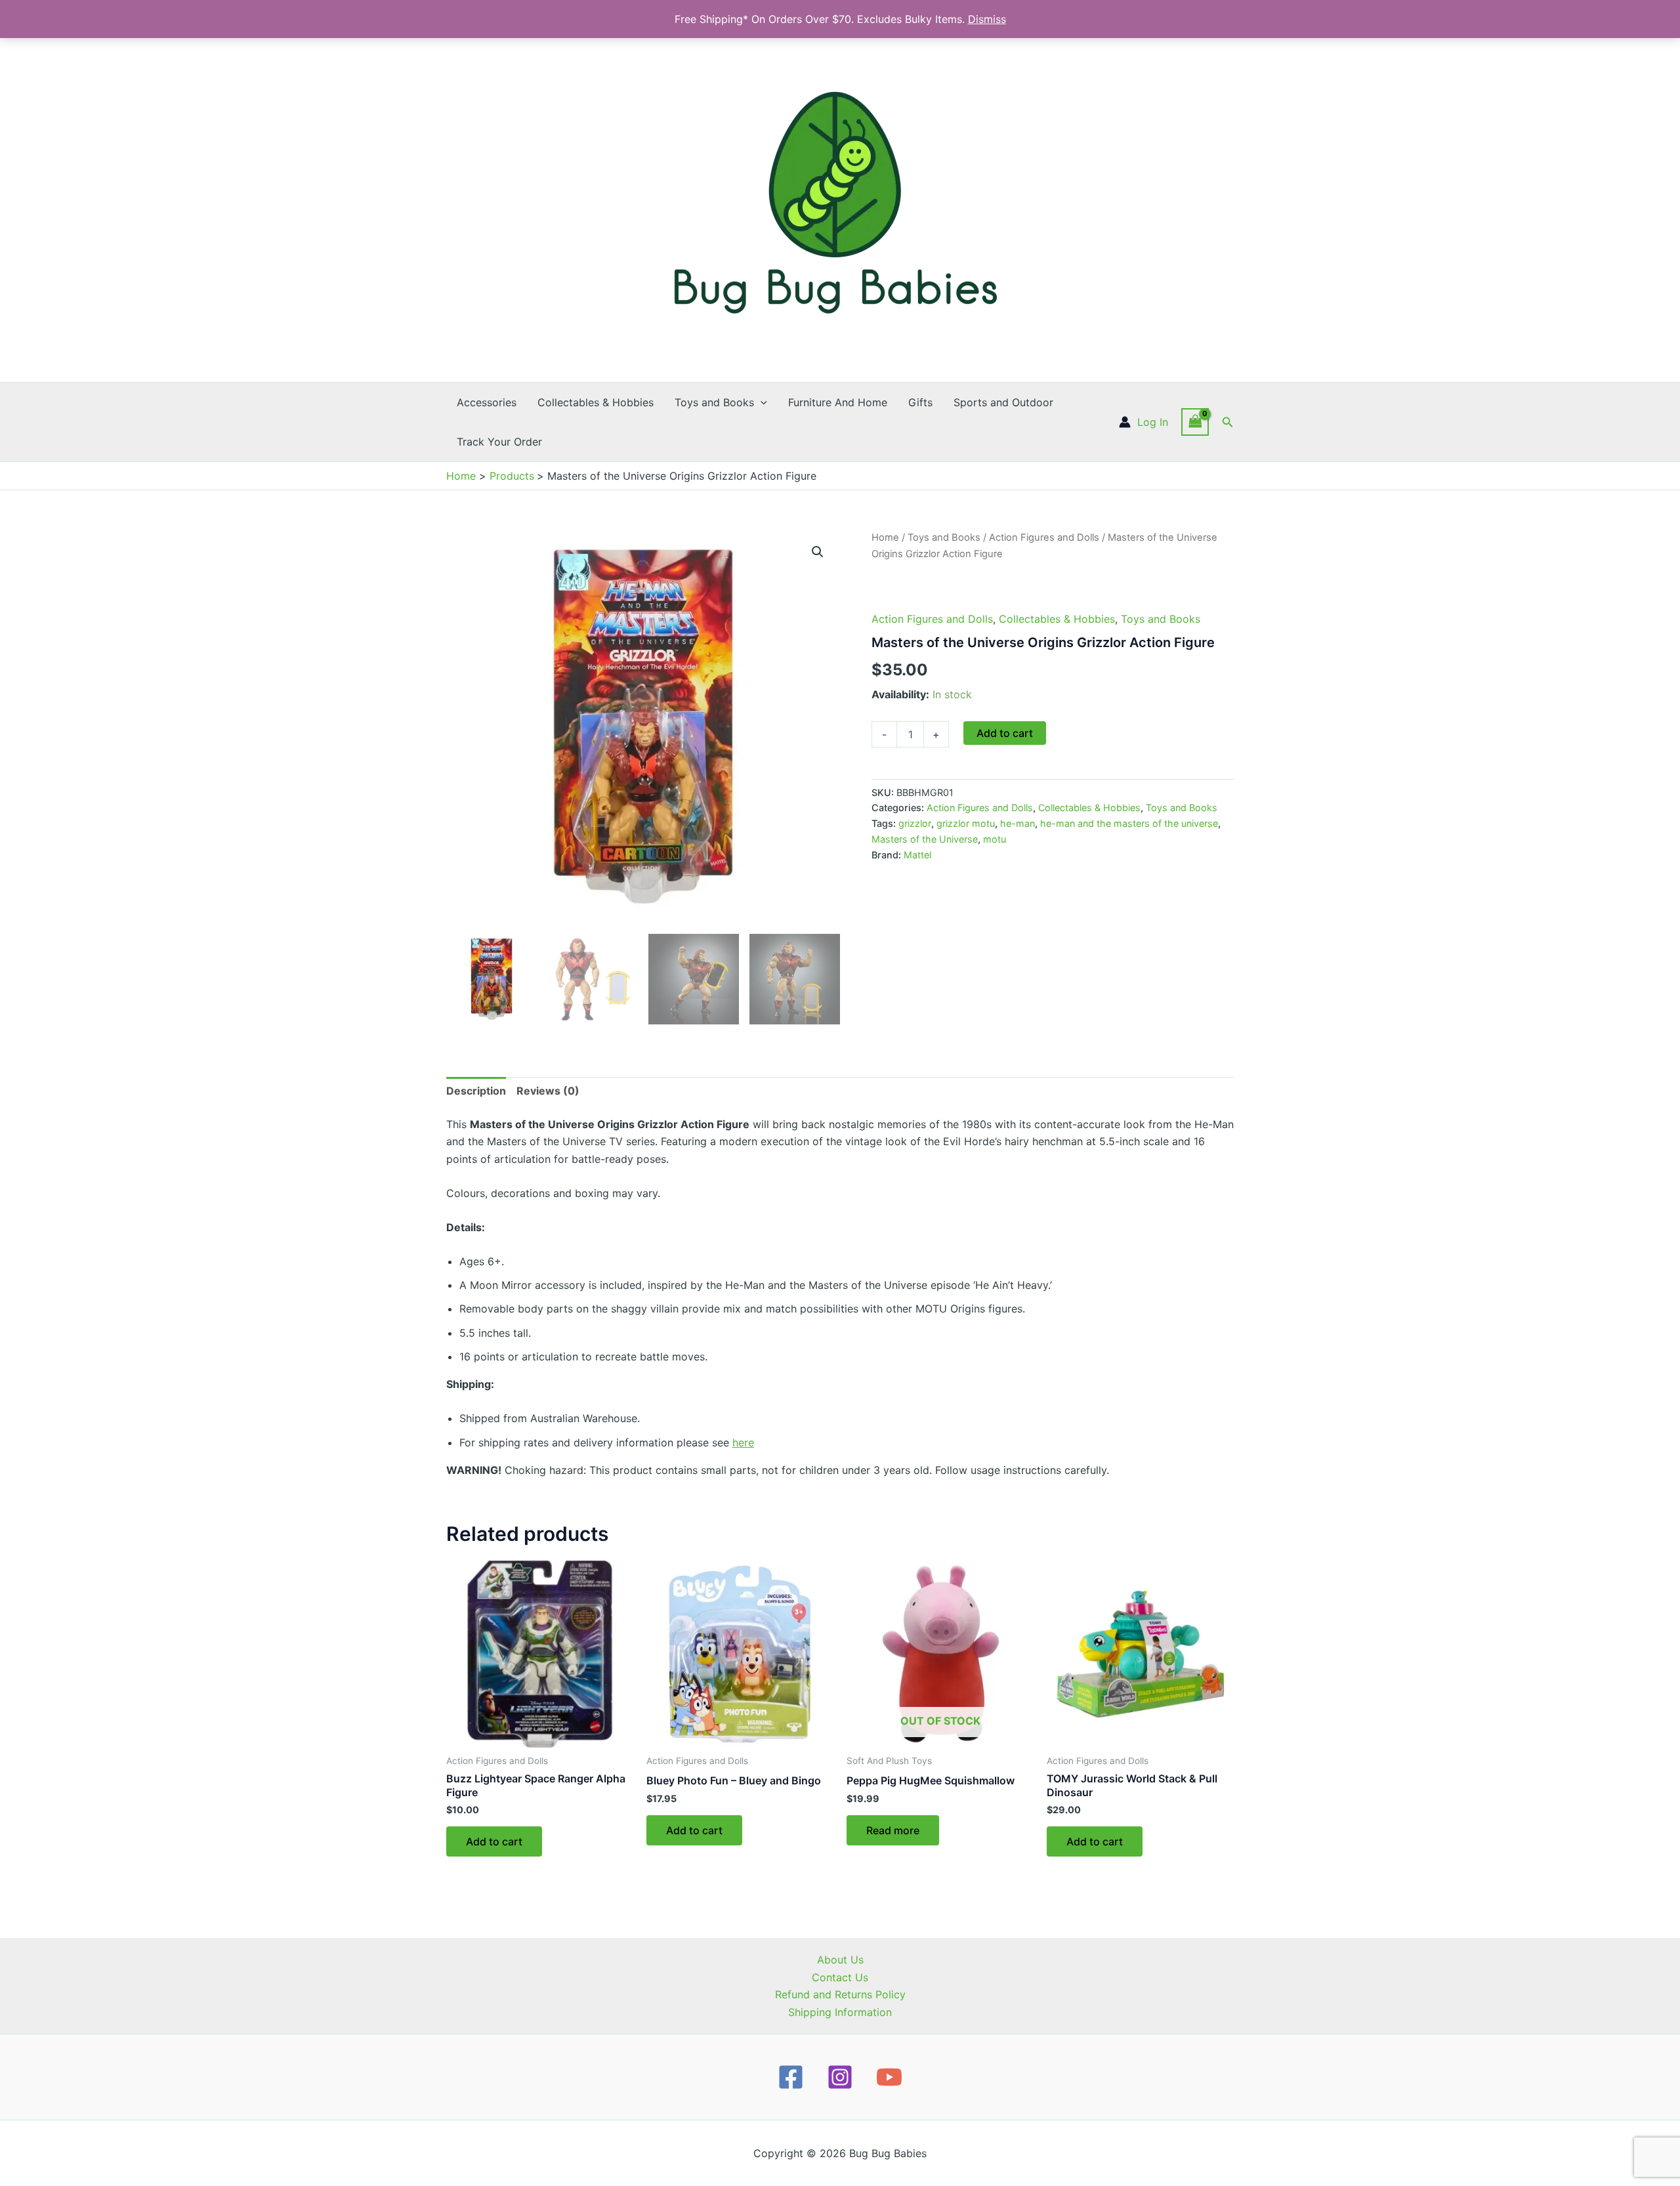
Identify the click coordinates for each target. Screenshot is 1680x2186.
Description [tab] (476, 1091)
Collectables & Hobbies (596, 402)
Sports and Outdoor (1003, 402)
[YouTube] (889, 2077)
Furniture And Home (838, 402)
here (743, 1442)
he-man (1018, 823)
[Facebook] (791, 2077)
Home (885, 537)
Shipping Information (840, 2012)
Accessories (487, 402)
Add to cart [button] (494, 1841)
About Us (840, 1960)
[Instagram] (840, 2077)
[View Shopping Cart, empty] (1195, 422)
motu (995, 839)
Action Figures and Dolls (1044, 537)
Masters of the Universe (925, 839)
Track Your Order (499, 442)
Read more (893, 1830)
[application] (761, 402)
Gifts (920, 402)
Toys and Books (714, 402)
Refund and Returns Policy (840, 1994)
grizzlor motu (966, 823)
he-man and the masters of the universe (1129, 823)
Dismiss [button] (987, 19)
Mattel (917, 855)
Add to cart (1005, 733)
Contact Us (840, 1977)
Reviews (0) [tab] (548, 1091)
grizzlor (915, 823)
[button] (1228, 422)
